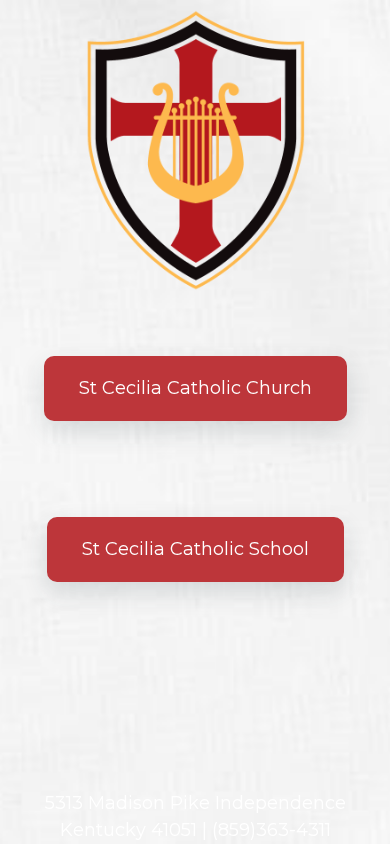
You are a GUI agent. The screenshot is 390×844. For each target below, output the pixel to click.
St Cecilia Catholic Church (195, 388)
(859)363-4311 (271, 830)
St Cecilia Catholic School (195, 549)
